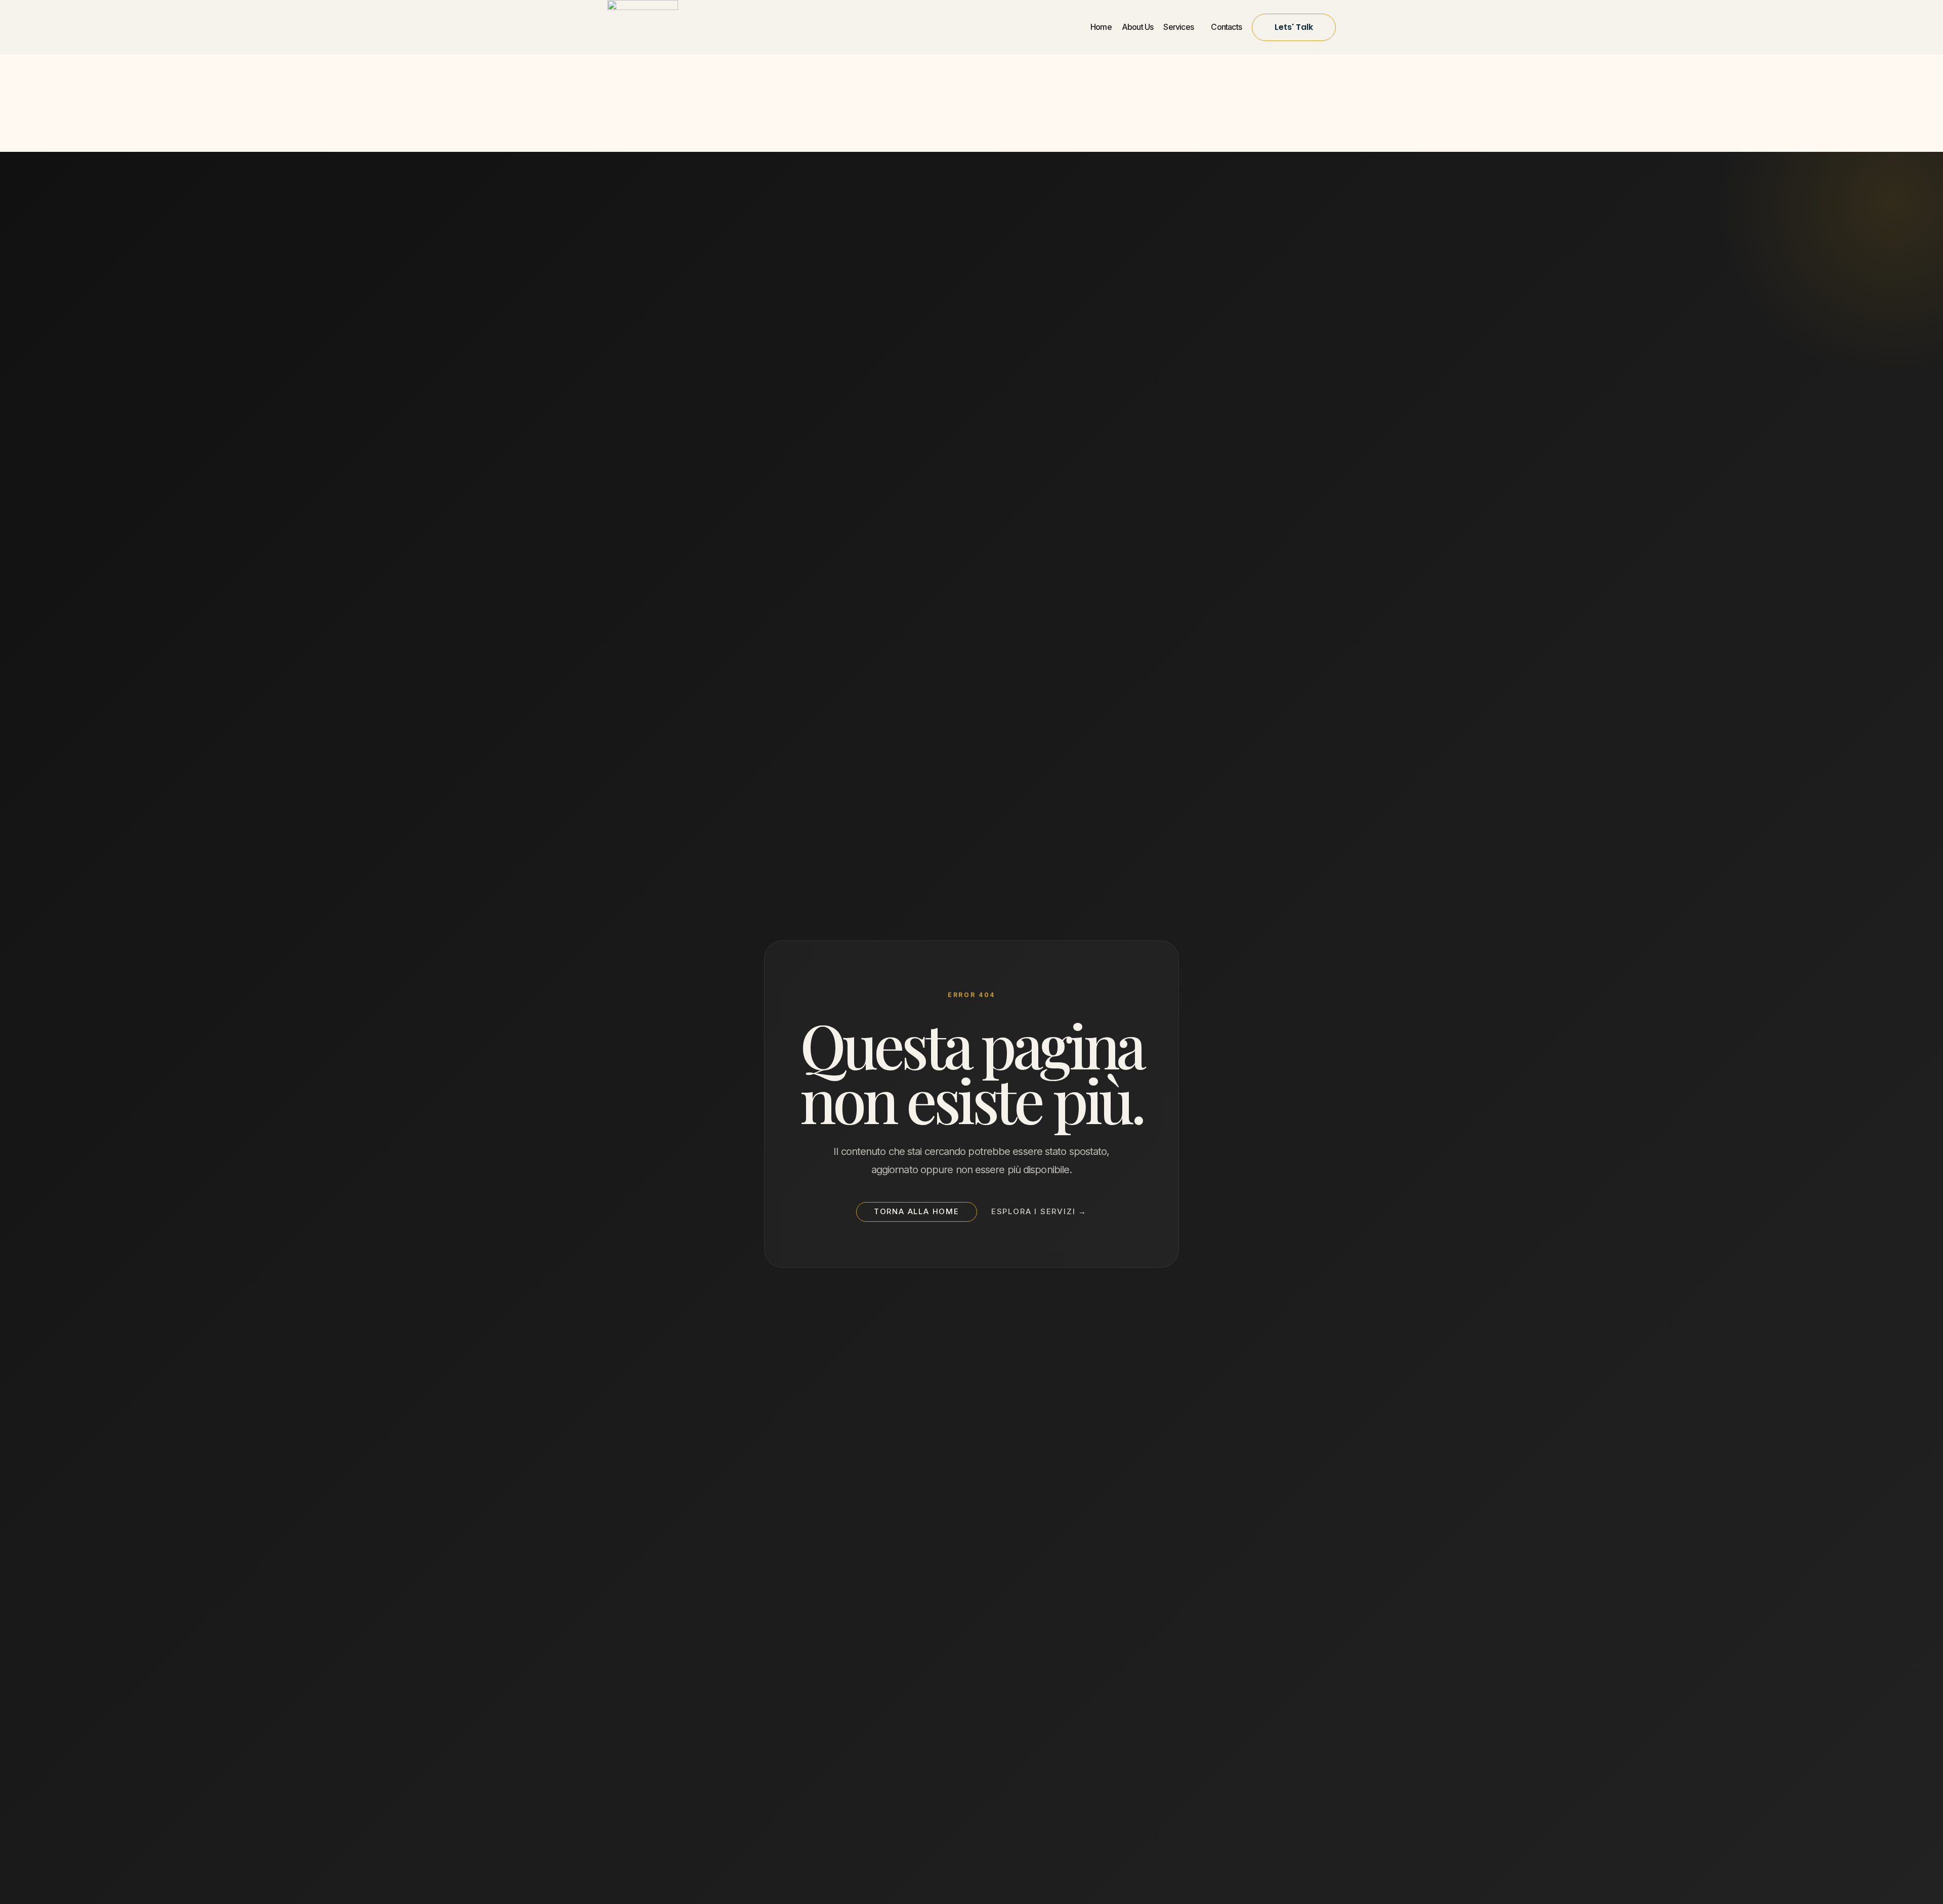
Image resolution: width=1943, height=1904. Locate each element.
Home (1101, 27)
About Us (1138, 27)
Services (1179, 27)
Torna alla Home (917, 1211)
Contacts (1226, 27)
